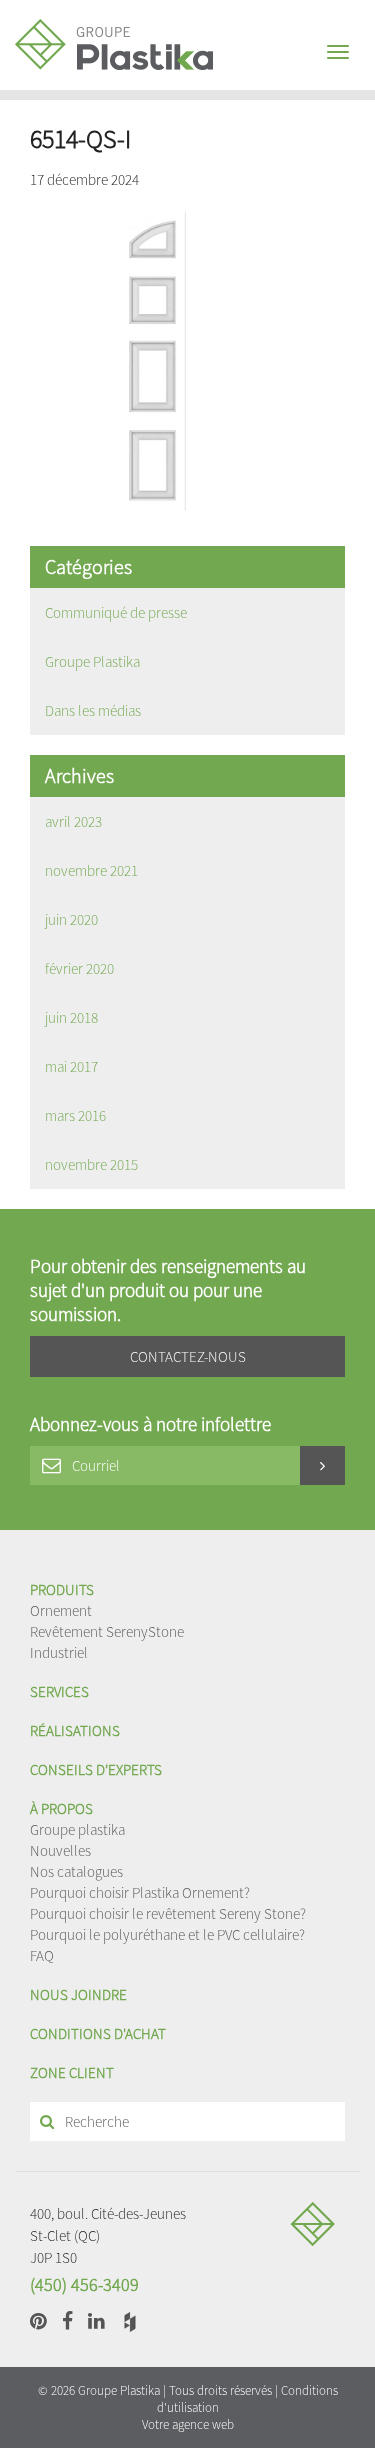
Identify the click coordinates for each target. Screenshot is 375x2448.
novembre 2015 (91, 1164)
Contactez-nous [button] (188, 1356)
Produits (62, 1589)
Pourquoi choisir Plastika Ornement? (140, 1892)
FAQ (42, 1955)
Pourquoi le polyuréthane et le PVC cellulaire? (167, 1934)
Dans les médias (93, 710)
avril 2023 (73, 821)
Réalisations (75, 1730)
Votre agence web (188, 2424)
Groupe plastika (77, 1829)
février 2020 (79, 968)
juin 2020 (71, 919)
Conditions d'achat (98, 2033)
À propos (61, 1808)
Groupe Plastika (92, 661)
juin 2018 (71, 1017)
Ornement (61, 1610)
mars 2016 (75, 1115)
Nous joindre (78, 1994)
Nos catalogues (76, 1871)
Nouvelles (60, 1850)
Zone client (72, 2072)
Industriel (59, 1652)
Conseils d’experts (96, 1769)
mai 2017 (71, 1066)
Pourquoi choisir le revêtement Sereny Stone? (168, 1913)
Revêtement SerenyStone (107, 1631)
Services (59, 1691)
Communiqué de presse (116, 612)
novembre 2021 (91, 870)
